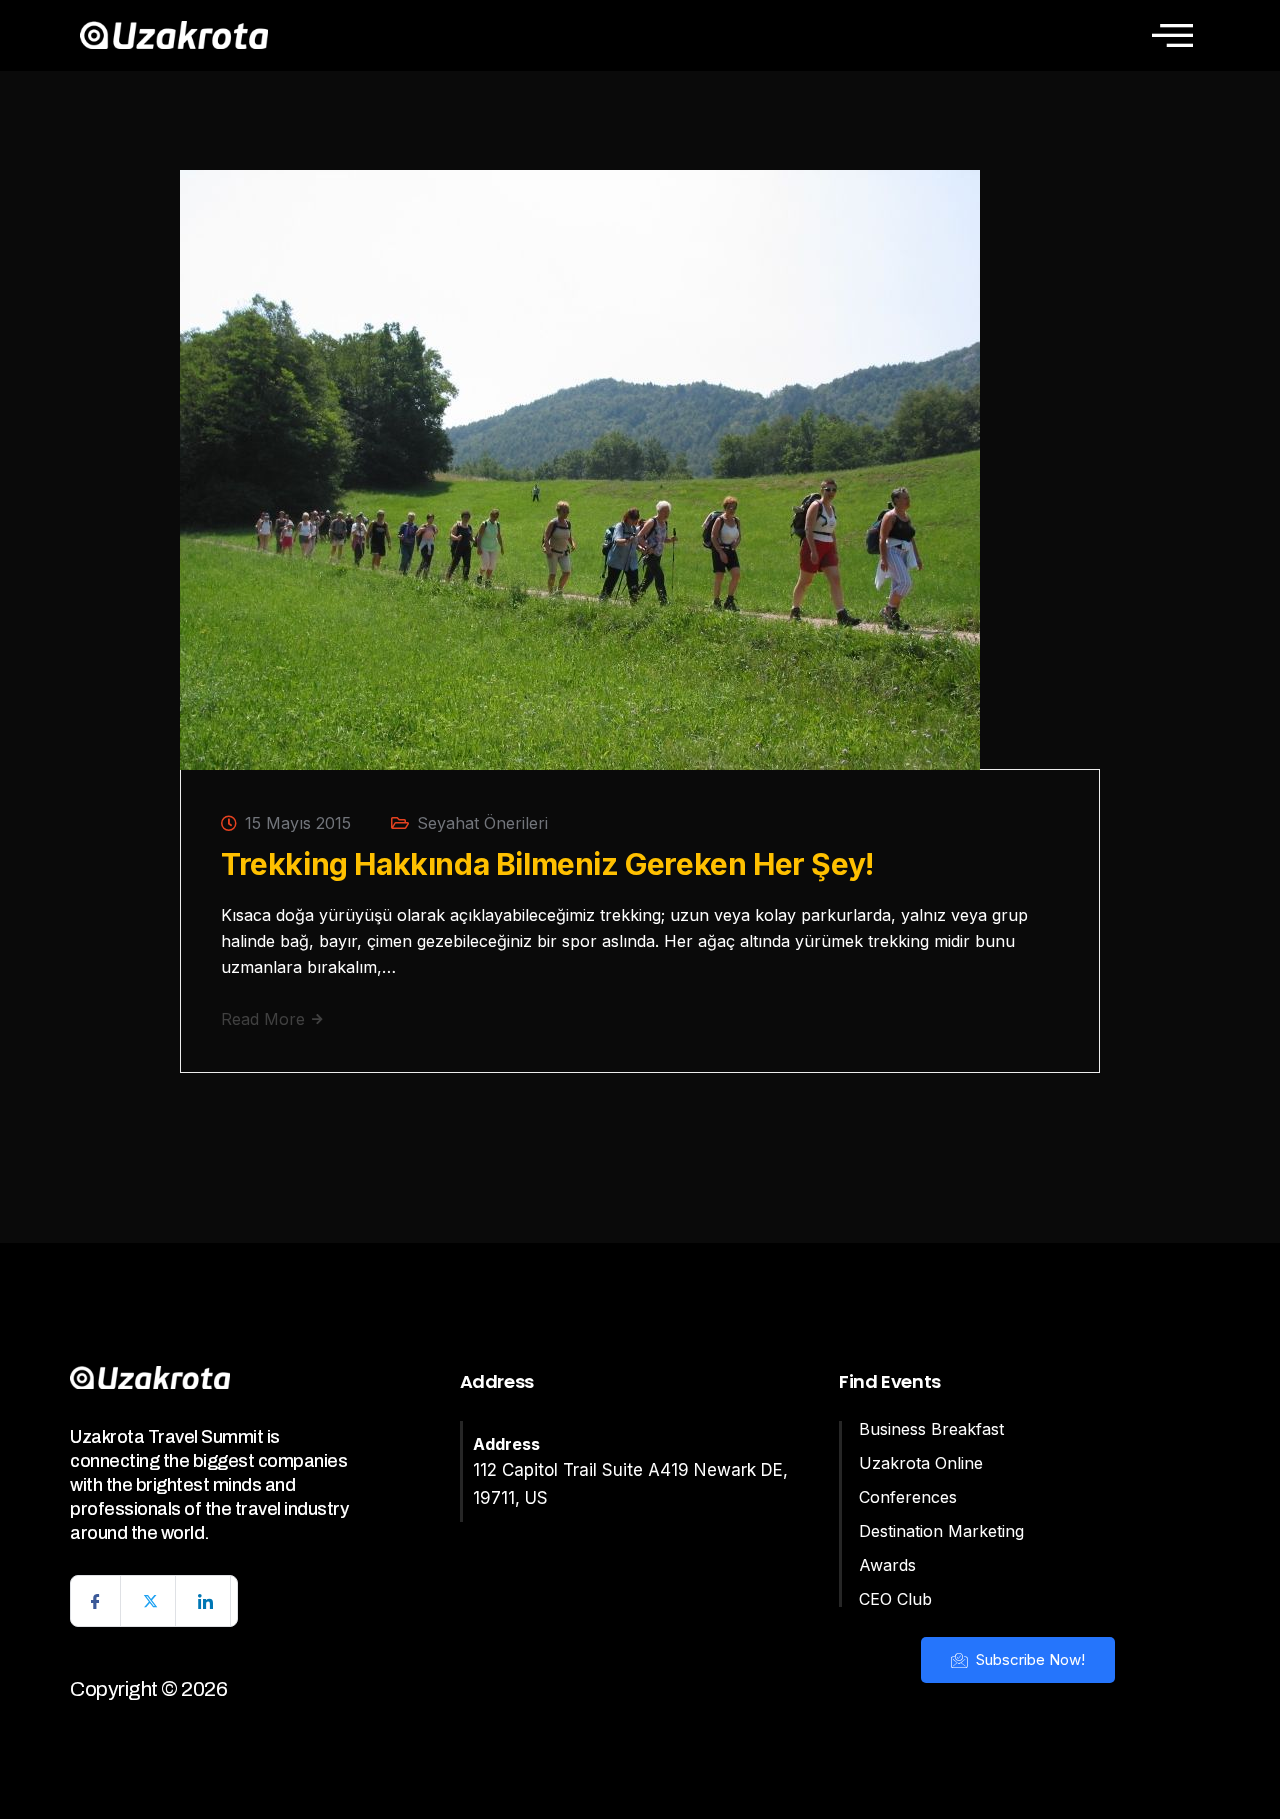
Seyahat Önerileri (482, 823)
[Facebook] (96, 1601)
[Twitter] (151, 1601)
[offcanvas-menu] (1172, 35)
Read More (265, 1019)
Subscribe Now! (1028, 1659)
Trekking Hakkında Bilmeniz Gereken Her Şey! (547, 864)
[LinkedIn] (206, 1601)
